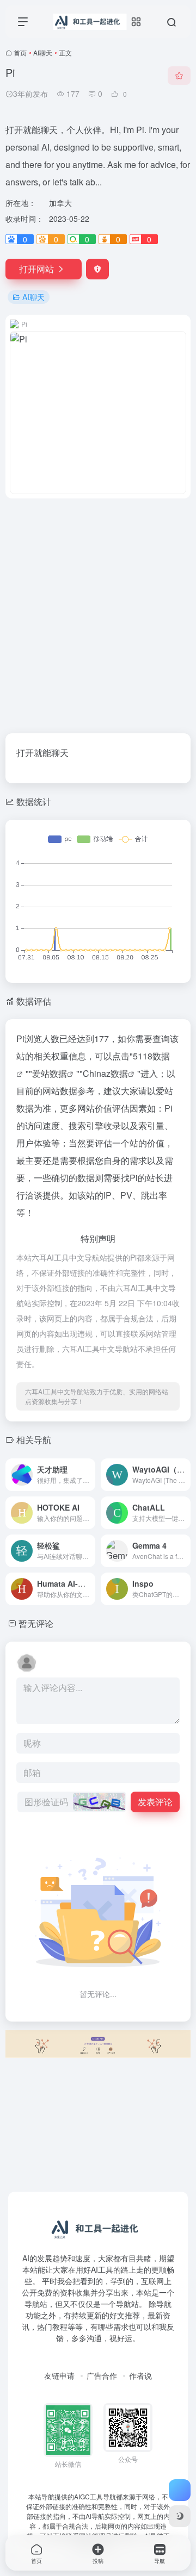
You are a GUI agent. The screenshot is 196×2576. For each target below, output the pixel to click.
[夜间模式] (180, 2516)
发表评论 (155, 1802)
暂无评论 (36, 1623)
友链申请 (59, 2375)
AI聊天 (43, 52)
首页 (20, 52)
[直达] (86, 1467)
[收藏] (179, 76)
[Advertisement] (98, 609)
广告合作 (102, 2375)
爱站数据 (50, 1073)
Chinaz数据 (105, 1073)
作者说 (140, 2375)
